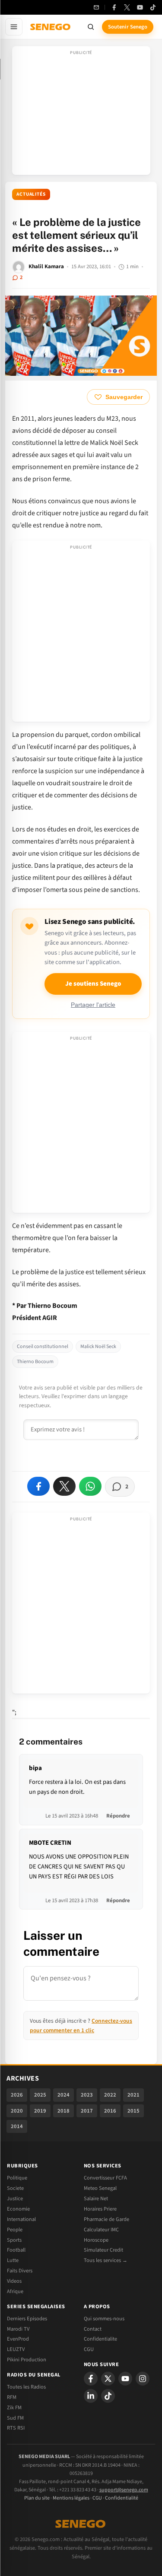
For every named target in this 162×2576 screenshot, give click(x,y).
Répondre (118, 1816)
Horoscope (96, 2240)
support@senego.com (124, 2490)
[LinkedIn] (91, 2396)
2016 (110, 2111)
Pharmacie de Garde (106, 2219)
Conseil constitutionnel (43, 1347)
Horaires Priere (100, 2209)
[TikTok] (153, 7)
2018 (64, 2111)
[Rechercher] (91, 27)
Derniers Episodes (27, 2319)
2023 (87, 2095)
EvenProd (18, 2339)
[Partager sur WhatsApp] (90, 1486)
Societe (15, 2188)
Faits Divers (20, 2271)
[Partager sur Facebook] (38, 1486)
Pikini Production (27, 2360)
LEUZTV (16, 2349)
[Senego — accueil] (51, 27)
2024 (64, 2095)
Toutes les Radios (26, 2387)
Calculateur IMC (101, 2230)
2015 (133, 2111)
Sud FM (15, 2418)
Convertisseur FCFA (105, 2178)
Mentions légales (71, 2498)
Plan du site (37, 2498)
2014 (17, 2126)
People (15, 2230)
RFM (12, 2397)
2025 (40, 2095)
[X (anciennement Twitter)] (127, 7)
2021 (133, 2095)
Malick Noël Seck (98, 1347)
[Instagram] (143, 2379)
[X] (108, 2379)
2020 (17, 2111)
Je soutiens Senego (93, 984)
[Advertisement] (81, 113)
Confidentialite (100, 2339)
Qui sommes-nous (104, 2319)
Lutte (13, 2260)
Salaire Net (96, 2198)
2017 (87, 2111)
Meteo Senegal (100, 2188)
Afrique (15, 2291)
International (21, 2219)
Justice (15, 2198)
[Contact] (96, 7)
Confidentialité (122, 2498)
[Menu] (14, 27)
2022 (110, 2095)
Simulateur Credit (103, 2250)
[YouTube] (140, 7)
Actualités (31, 194)
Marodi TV (18, 2329)
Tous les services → (106, 2260)
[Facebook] (114, 7)
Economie (18, 2209)
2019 (40, 2111)
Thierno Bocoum (35, 1362)
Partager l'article (93, 1005)
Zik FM (14, 2408)
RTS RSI (16, 2428)
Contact (93, 2329)
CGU (89, 2349)
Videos (14, 2281)
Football (16, 2250)
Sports (14, 2240)
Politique (17, 2178)
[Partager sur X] (64, 1486)
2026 (17, 2095)
